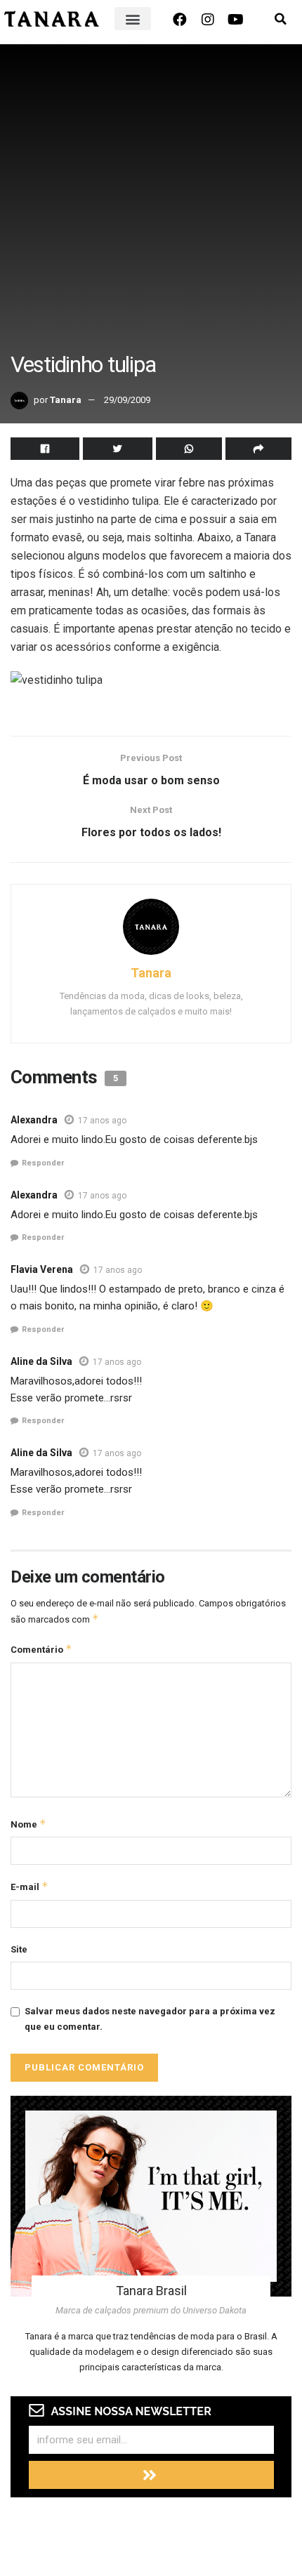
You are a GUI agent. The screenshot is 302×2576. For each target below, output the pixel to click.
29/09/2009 (127, 400)
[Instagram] (208, 20)
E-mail (29, 1886)
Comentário (41, 1649)
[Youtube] (236, 20)
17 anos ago (102, 1121)
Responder (43, 1163)
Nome (28, 1824)
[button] (133, 19)
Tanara (66, 400)
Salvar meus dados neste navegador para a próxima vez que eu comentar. (150, 2019)
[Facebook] (180, 20)
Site (19, 1949)
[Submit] (151, 2475)
